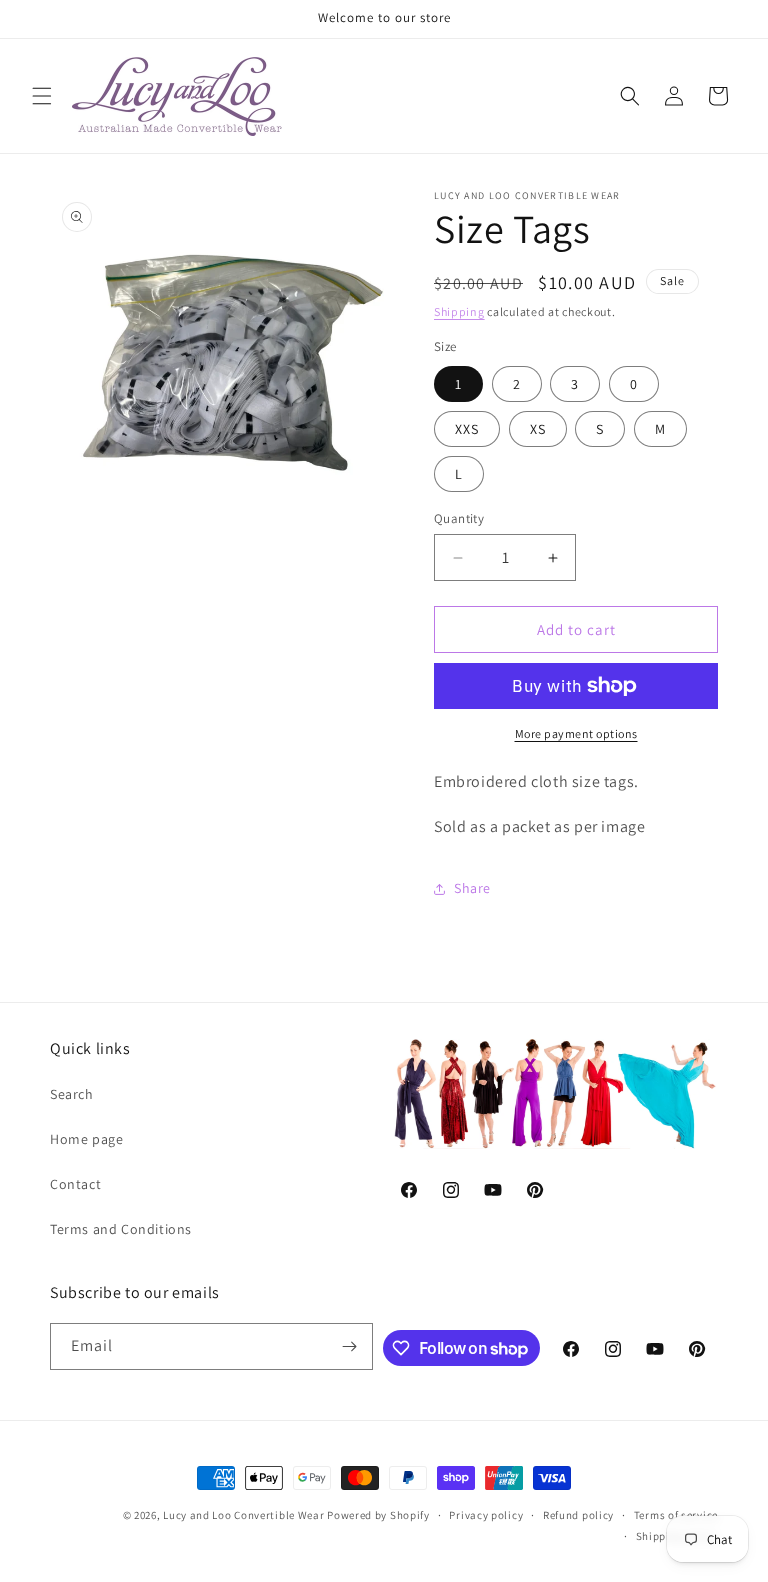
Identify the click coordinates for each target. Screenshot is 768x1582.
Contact (75, 1184)
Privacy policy (486, 1515)
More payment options (576, 733)
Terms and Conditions (121, 1229)
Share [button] (472, 888)
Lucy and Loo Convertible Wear (243, 1515)
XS (538, 429)
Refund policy (578, 1515)
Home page (86, 1139)
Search (72, 1094)
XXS (467, 429)
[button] (42, 96)
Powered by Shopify (378, 1515)
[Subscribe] (350, 1346)
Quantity (459, 518)
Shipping (459, 311)
